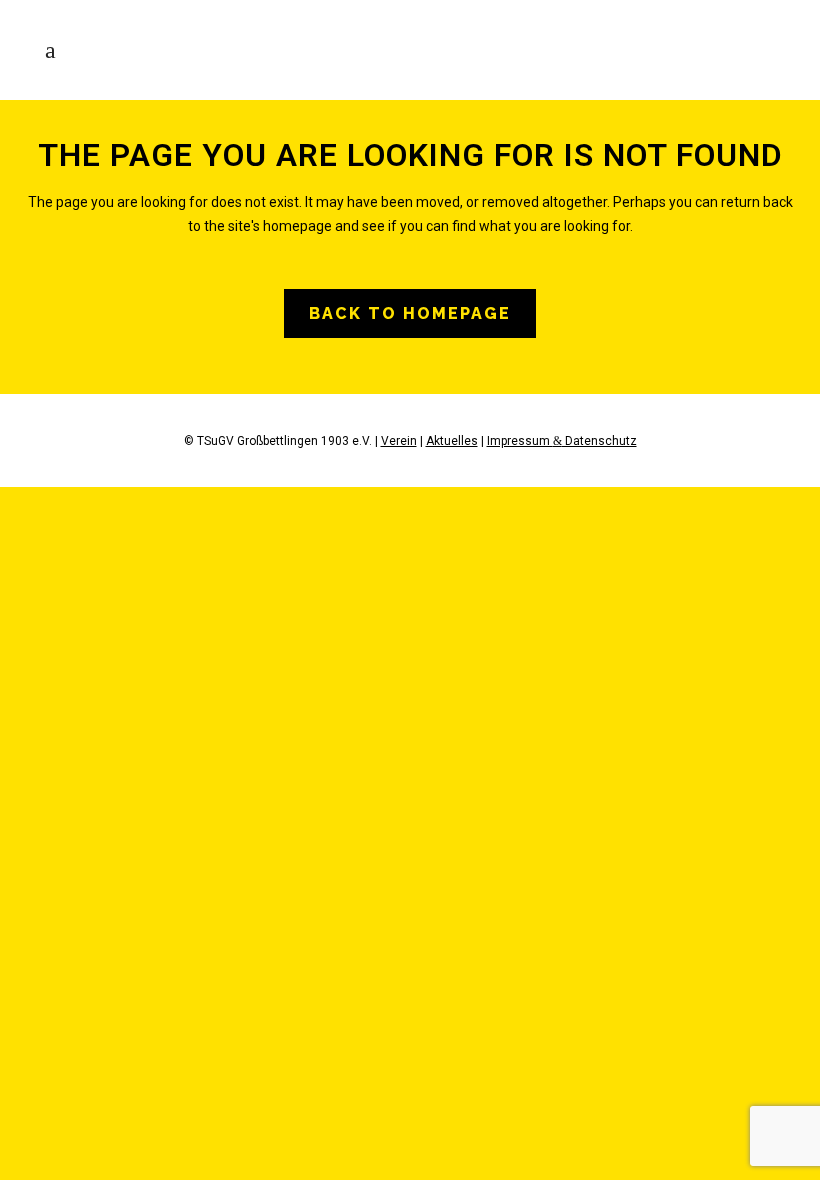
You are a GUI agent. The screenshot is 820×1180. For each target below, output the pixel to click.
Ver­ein (399, 441)
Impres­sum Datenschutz (562, 441)
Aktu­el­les (452, 441)
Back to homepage (410, 313)
